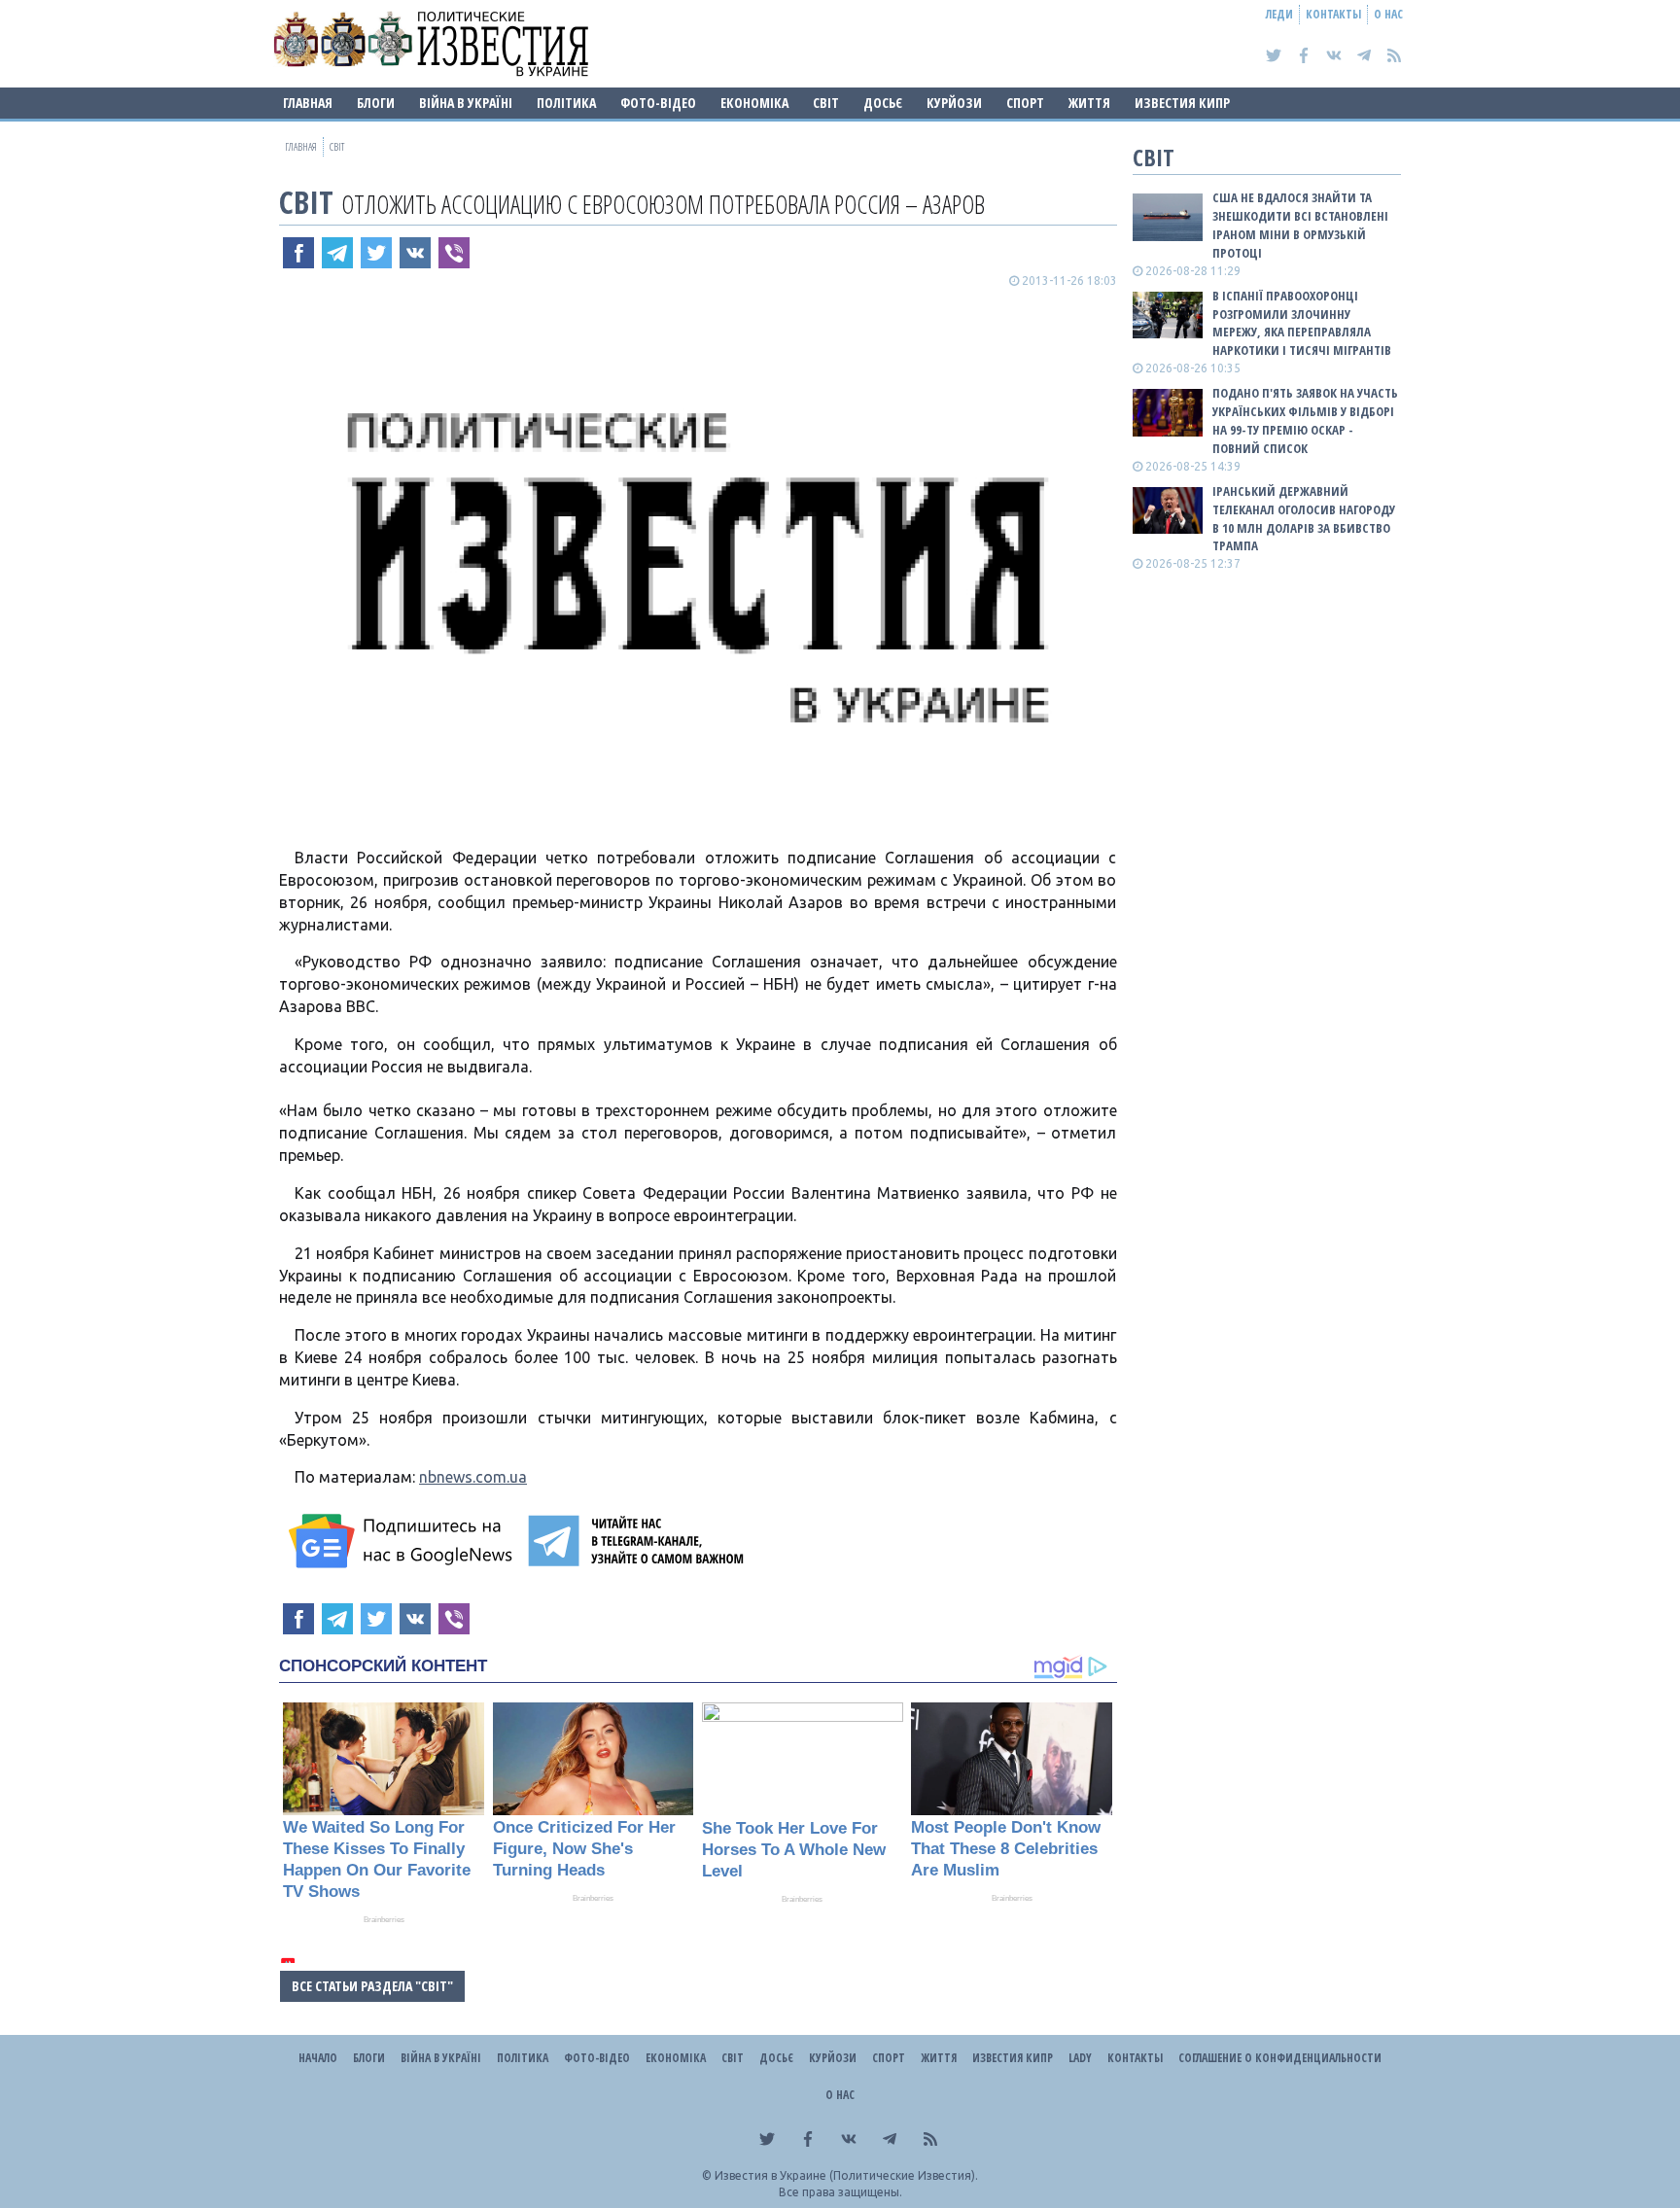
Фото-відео (658, 103)
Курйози (954, 103)
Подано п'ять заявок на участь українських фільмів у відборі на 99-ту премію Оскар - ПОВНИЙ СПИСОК (1305, 421)
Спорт (1025, 103)
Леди (1279, 14)
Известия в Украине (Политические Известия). (846, 2175)
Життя (1089, 103)
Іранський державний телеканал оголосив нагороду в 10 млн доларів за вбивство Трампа (1304, 519)
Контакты (1333, 14)
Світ (826, 103)
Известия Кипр (1182, 103)
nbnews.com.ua (473, 1477)
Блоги (376, 103)
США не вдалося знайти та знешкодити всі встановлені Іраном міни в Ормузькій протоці (1300, 225)
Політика (566, 103)
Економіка (754, 103)
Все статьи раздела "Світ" (372, 1986)
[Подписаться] (403, 1541)
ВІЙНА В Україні (466, 103)
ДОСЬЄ (883, 103)
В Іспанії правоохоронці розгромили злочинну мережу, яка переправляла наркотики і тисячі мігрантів (1302, 323)
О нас (1388, 14)
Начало (318, 2058)
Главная (308, 103)
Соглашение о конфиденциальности (1280, 2058)
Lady (1080, 2058)
